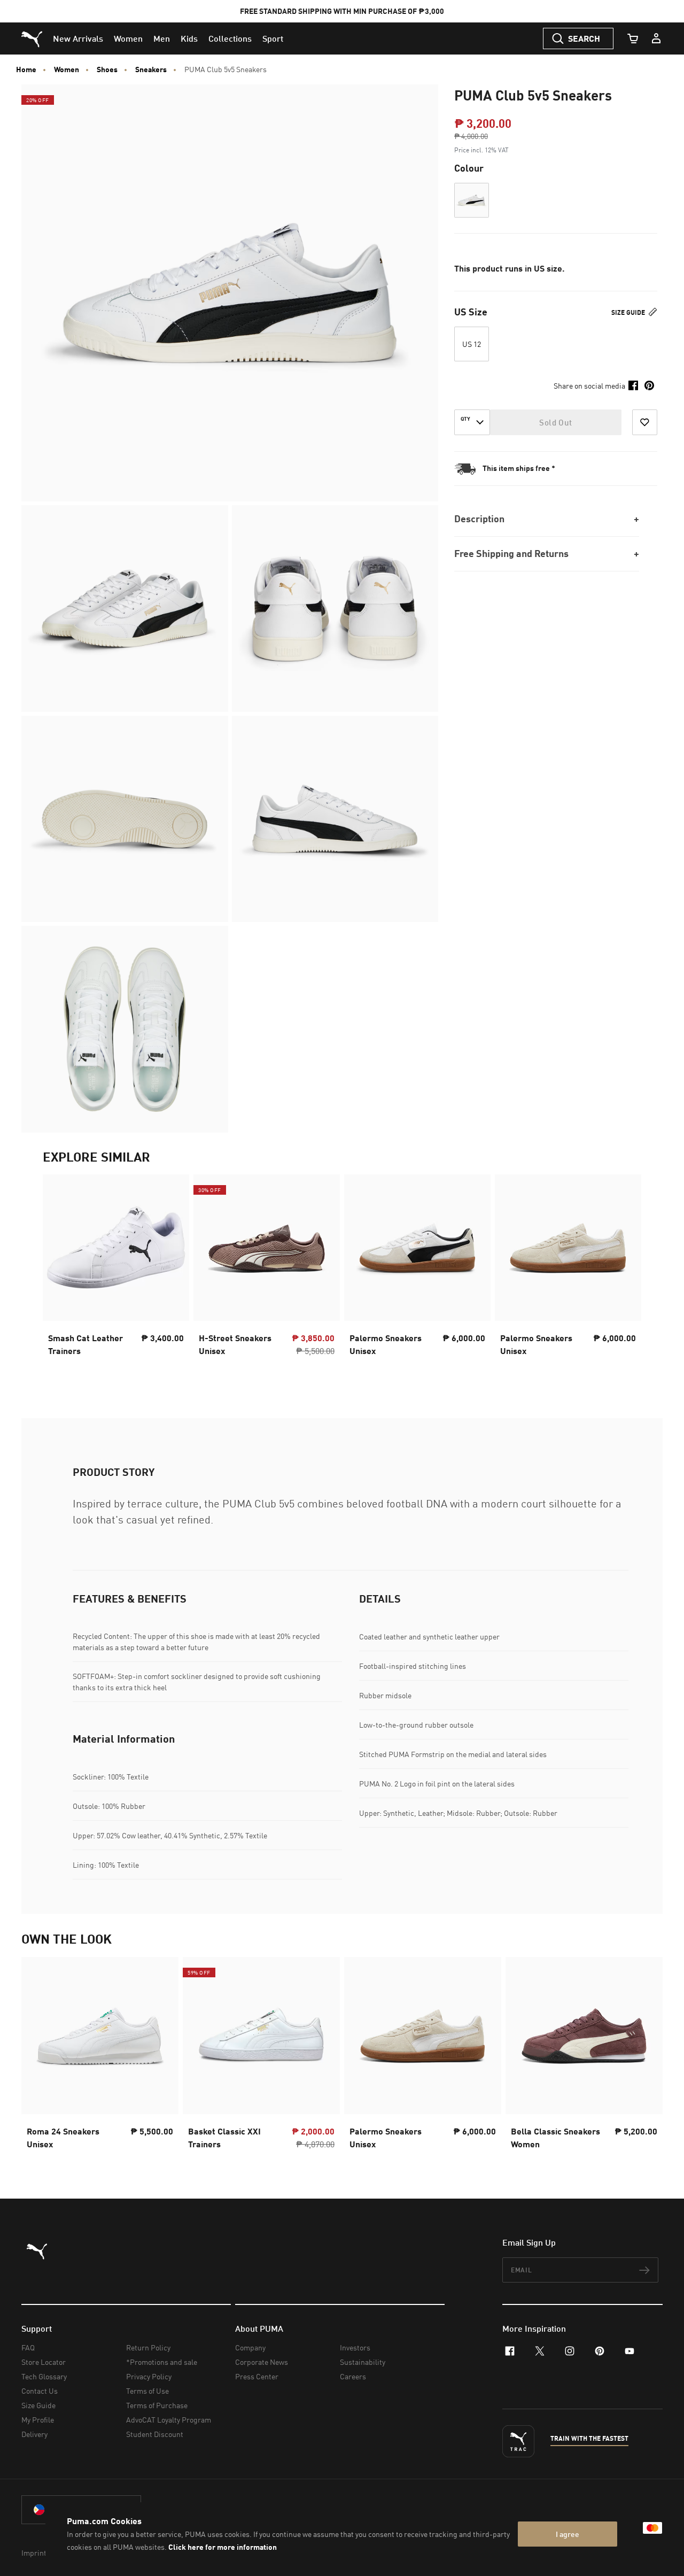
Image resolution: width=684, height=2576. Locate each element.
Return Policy (148, 2347)
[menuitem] (78, 38)
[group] (116, 1275)
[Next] (624, 1275)
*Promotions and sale (162, 2362)
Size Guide (629, 312)
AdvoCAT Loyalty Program (169, 2420)
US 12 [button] (472, 344)
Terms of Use (147, 2391)
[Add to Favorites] (645, 422)
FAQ (28, 2347)
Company (250, 2347)
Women (67, 69)
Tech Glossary (44, 2376)
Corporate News (262, 2362)
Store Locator (44, 2362)
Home (26, 69)
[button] (472, 200)
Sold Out (555, 422)
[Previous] (60, 1275)
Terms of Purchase (157, 2405)
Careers (353, 2376)
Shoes (107, 69)
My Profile (38, 2420)
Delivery (34, 2434)
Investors (355, 2347)
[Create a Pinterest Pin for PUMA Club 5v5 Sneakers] (649, 385)
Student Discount (155, 2434)
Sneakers (151, 69)
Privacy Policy (149, 2376)
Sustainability (363, 2362)
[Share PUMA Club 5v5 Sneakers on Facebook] (633, 385)
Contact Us (40, 2391)
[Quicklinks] (656, 38)
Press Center (257, 2376)
